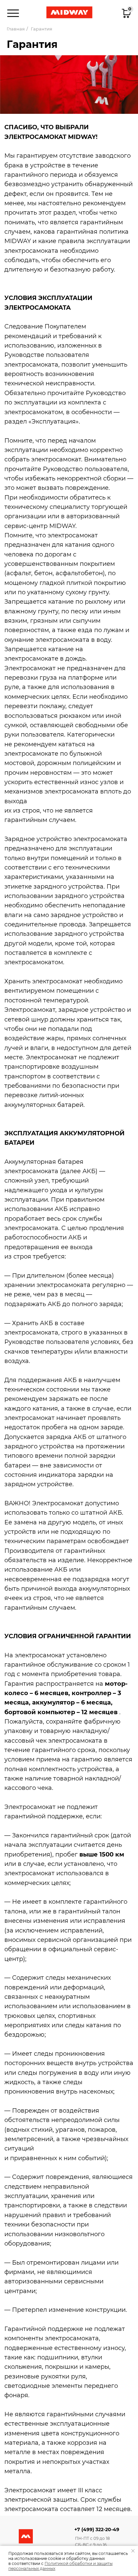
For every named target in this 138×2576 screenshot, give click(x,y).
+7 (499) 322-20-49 (97, 2529)
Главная (16, 29)
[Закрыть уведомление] (133, 2551)
